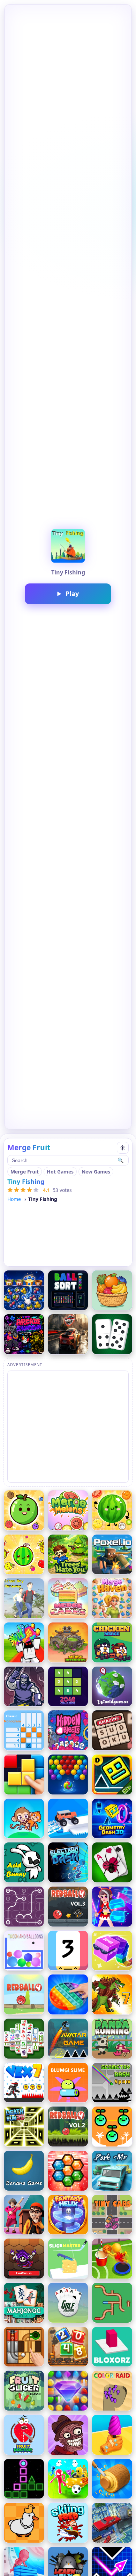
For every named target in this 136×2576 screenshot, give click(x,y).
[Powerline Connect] (24, 1907)
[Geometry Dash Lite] (112, 1774)
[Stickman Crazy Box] (68, 2479)
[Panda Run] (112, 2039)
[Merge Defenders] (68, 1642)
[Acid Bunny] (24, 1862)
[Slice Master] (68, 2259)
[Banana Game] (24, 2171)
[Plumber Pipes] (112, 2303)
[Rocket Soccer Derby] (112, 2523)
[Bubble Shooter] (68, 1774)
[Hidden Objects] (68, 1730)
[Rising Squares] (24, 2479)
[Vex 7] (24, 2083)
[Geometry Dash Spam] (112, 2083)
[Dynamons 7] (112, 1994)
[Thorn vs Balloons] (24, 1951)
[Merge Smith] (24, 1687)
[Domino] (112, 1334)
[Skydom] (68, 2391)
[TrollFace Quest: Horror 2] (68, 2435)
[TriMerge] (68, 1951)
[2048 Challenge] (68, 1687)
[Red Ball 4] (24, 1994)
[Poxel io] (112, 1555)
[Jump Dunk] (112, 2259)
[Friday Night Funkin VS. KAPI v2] (24, 1334)
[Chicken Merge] (112, 1642)
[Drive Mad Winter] (68, 1819)
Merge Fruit (25, 1172)
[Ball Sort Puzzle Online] (68, 1290)
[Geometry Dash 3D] (112, 1819)
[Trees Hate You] (68, 1555)
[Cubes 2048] (112, 1951)
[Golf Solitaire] (68, 2303)
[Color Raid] (112, 2391)
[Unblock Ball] (24, 2347)
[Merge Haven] (112, 1598)
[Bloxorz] (112, 2347)
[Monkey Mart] (24, 1819)
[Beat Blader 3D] (112, 1907)
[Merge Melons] (68, 1510)
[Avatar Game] (68, 2039)
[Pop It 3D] (68, 1994)
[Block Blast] (24, 1774)
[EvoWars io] (24, 2259)
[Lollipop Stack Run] (112, 2435)
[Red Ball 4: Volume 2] (68, 2127)
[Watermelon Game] (112, 1510)
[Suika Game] (24, 1555)
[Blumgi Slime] (68, 2083)
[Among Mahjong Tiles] (24, 2039)
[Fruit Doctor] (24, 2435)
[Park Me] (112, 2171)
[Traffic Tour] (68, 1334)
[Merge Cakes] (68, 1598)
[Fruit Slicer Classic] (24, 2391)
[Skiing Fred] (68, 2523)
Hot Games (60, 1172)
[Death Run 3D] (24, 2127)
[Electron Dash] (68, 1862)
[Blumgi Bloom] (112, 2127)
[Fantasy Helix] (68, 2215)
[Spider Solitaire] (112, 1862)
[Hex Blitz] (68, 2171)
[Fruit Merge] (24, 1510)
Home (14, 1199)
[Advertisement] (68, 1426)
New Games (96, 1172)
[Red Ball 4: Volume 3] (68, 1907)
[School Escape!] (24, 2215)
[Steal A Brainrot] (24, 1642)
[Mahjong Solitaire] (24, 2303)
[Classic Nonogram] (24, 1730)
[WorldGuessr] (112, 1687)
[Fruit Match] (112, 1290)
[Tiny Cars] (112, 2215)
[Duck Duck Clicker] (24, 2523)
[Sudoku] (112, 1730)
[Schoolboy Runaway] (24, 1598)
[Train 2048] (68, 2347)
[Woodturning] (112, 2479)
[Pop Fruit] (24, 1290)
